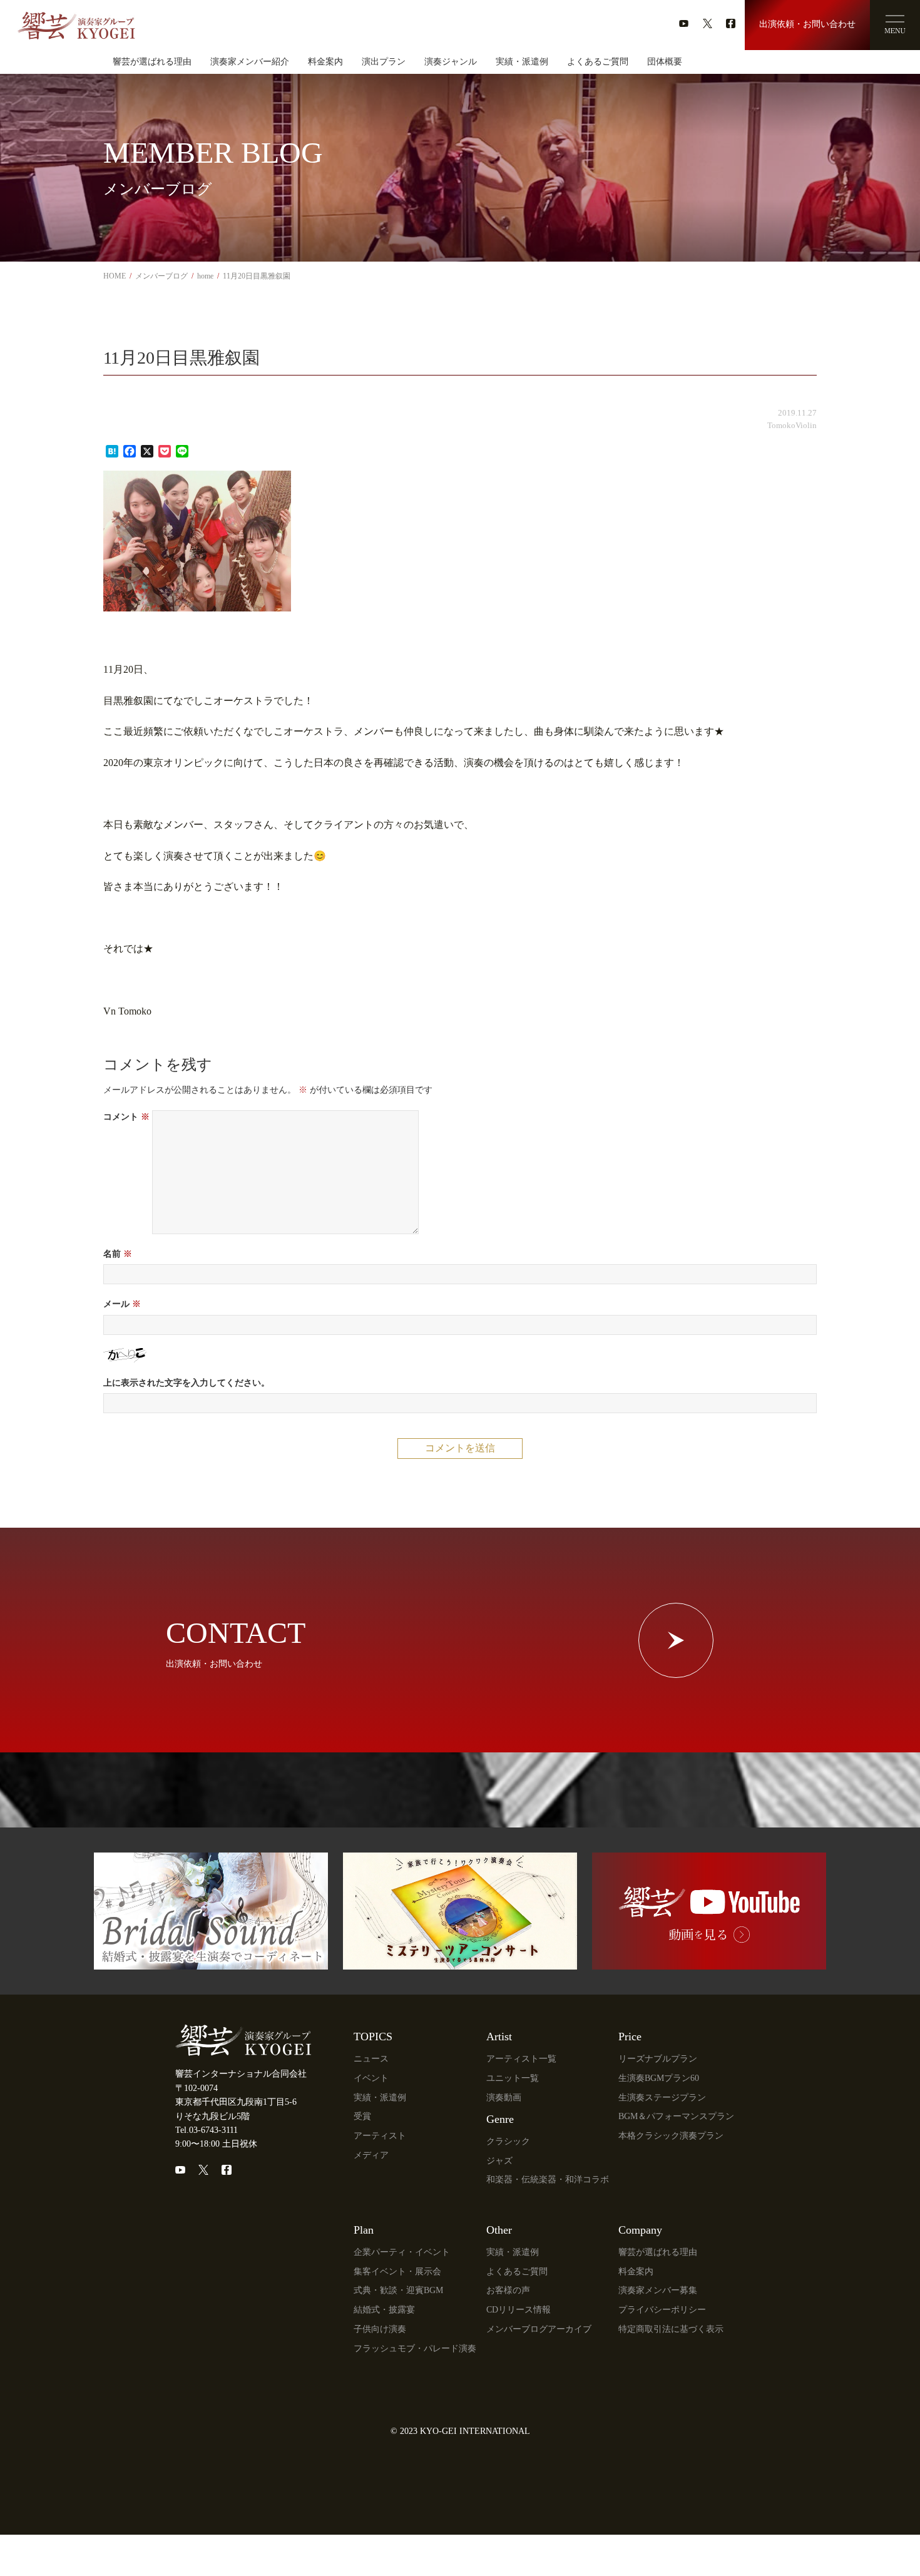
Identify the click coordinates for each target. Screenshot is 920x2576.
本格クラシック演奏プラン (671, 2136)
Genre (500, 2119)
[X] (203, 2170)
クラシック (508, 2141)
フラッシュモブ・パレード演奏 (415, 2349)
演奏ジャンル (451, 62)
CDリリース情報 (519, 2310)
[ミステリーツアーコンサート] (460, 1962)
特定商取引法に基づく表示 (671, 2329)
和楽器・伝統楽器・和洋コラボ (548, 2180)
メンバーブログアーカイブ (539, 2329)
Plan (364, 2230)
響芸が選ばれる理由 (152, 62)
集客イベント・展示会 (397, 2272)
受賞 (362, 2116)
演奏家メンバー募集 (658, 2290)
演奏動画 (504, 2098)
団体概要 (665, 62)
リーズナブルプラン (658, 2059)
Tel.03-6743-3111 (207, 2130)
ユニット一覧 (513, 2078)
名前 (118, 1254)
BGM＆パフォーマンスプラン (676, 2116)
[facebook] (731, 23)
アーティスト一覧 (521, 2059)
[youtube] (684, 23)
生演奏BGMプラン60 (659, 2078)
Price (630, 2037)
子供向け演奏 (380, 2329)
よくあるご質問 (598, 62)
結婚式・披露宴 (384, 2310)
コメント (126, 1117)
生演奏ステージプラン (662, 2098)
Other (499, 2230)
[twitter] (708, 23)
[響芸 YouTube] (709, 1962)
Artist (499, 2037)
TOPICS (373, 2037)
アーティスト (380, 2136)
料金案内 (325, 62)
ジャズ (499, 2161)
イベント (371, 2078)
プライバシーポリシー (662, 2310)
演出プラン (384, 62)
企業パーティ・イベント (402, 2252)
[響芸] (76, 21)
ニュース (371, 2059)
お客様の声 (508, 2290)
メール (122, 1304)
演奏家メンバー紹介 (250, 62)
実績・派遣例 (522, 62)
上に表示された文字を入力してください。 (187, 1383)
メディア (371, 2155)
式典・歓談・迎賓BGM (398, 2290)
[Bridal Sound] (211, 1962)
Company (640, 2230)
